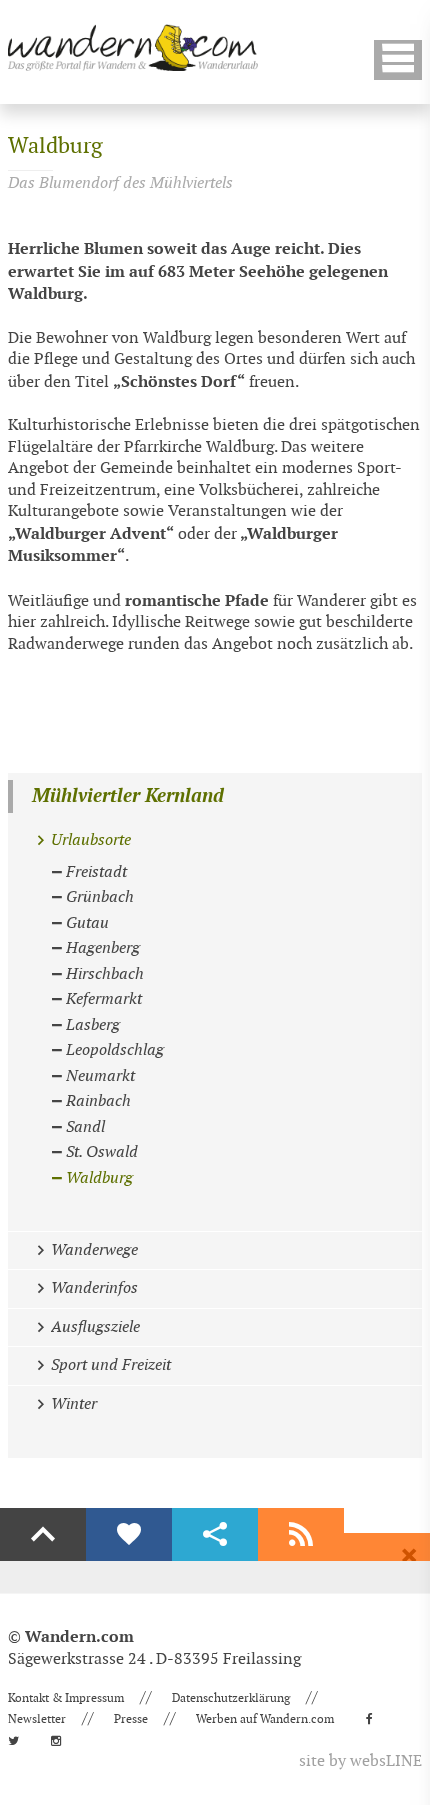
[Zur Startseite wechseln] (133, 47)
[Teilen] (215, 1535)
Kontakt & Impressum (66, 1698)
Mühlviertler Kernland (128, 796)
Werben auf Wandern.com (265, 1719)
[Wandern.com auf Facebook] (375, 1719)
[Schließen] (409, 1556)
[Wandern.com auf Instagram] (62, 1741)
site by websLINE (360, 1761)
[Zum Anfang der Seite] (43, 1535)
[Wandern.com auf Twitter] (19, 1741)
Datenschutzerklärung (231, 1698)
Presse (131, 1719)
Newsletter (37, 1719)
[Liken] (129, 1535)
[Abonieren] (301, 1535)
